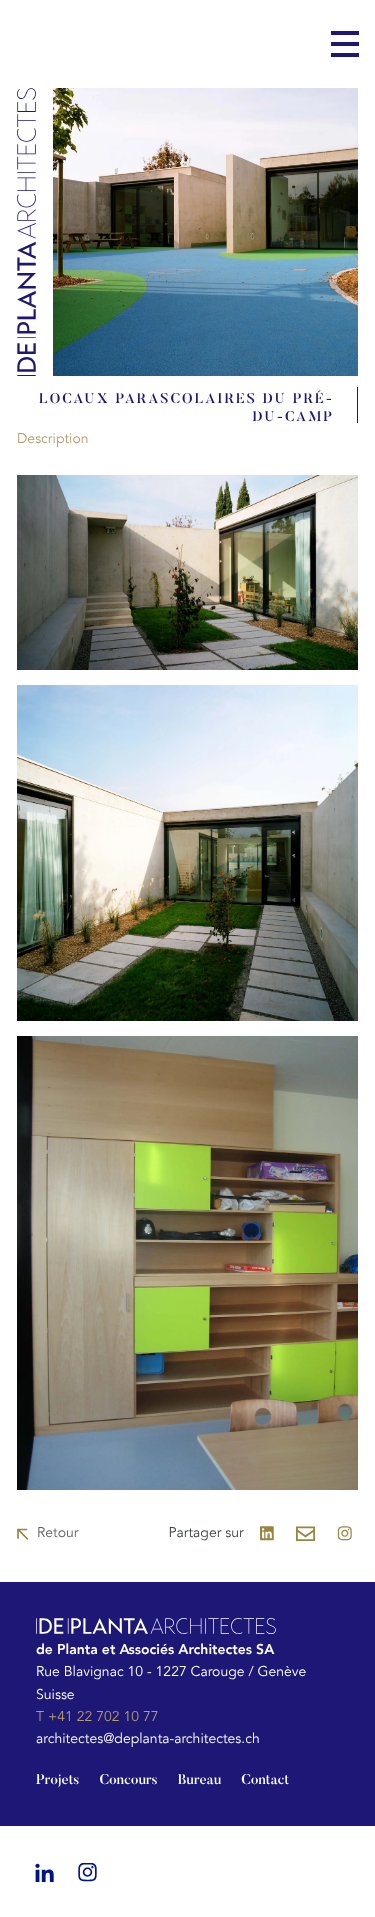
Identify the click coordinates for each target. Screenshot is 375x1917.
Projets (57, 1781)
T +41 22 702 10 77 (97, 1717)
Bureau (200, 1781)
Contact (265, 1781)
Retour (57, 1533)
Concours (128, 1781)
